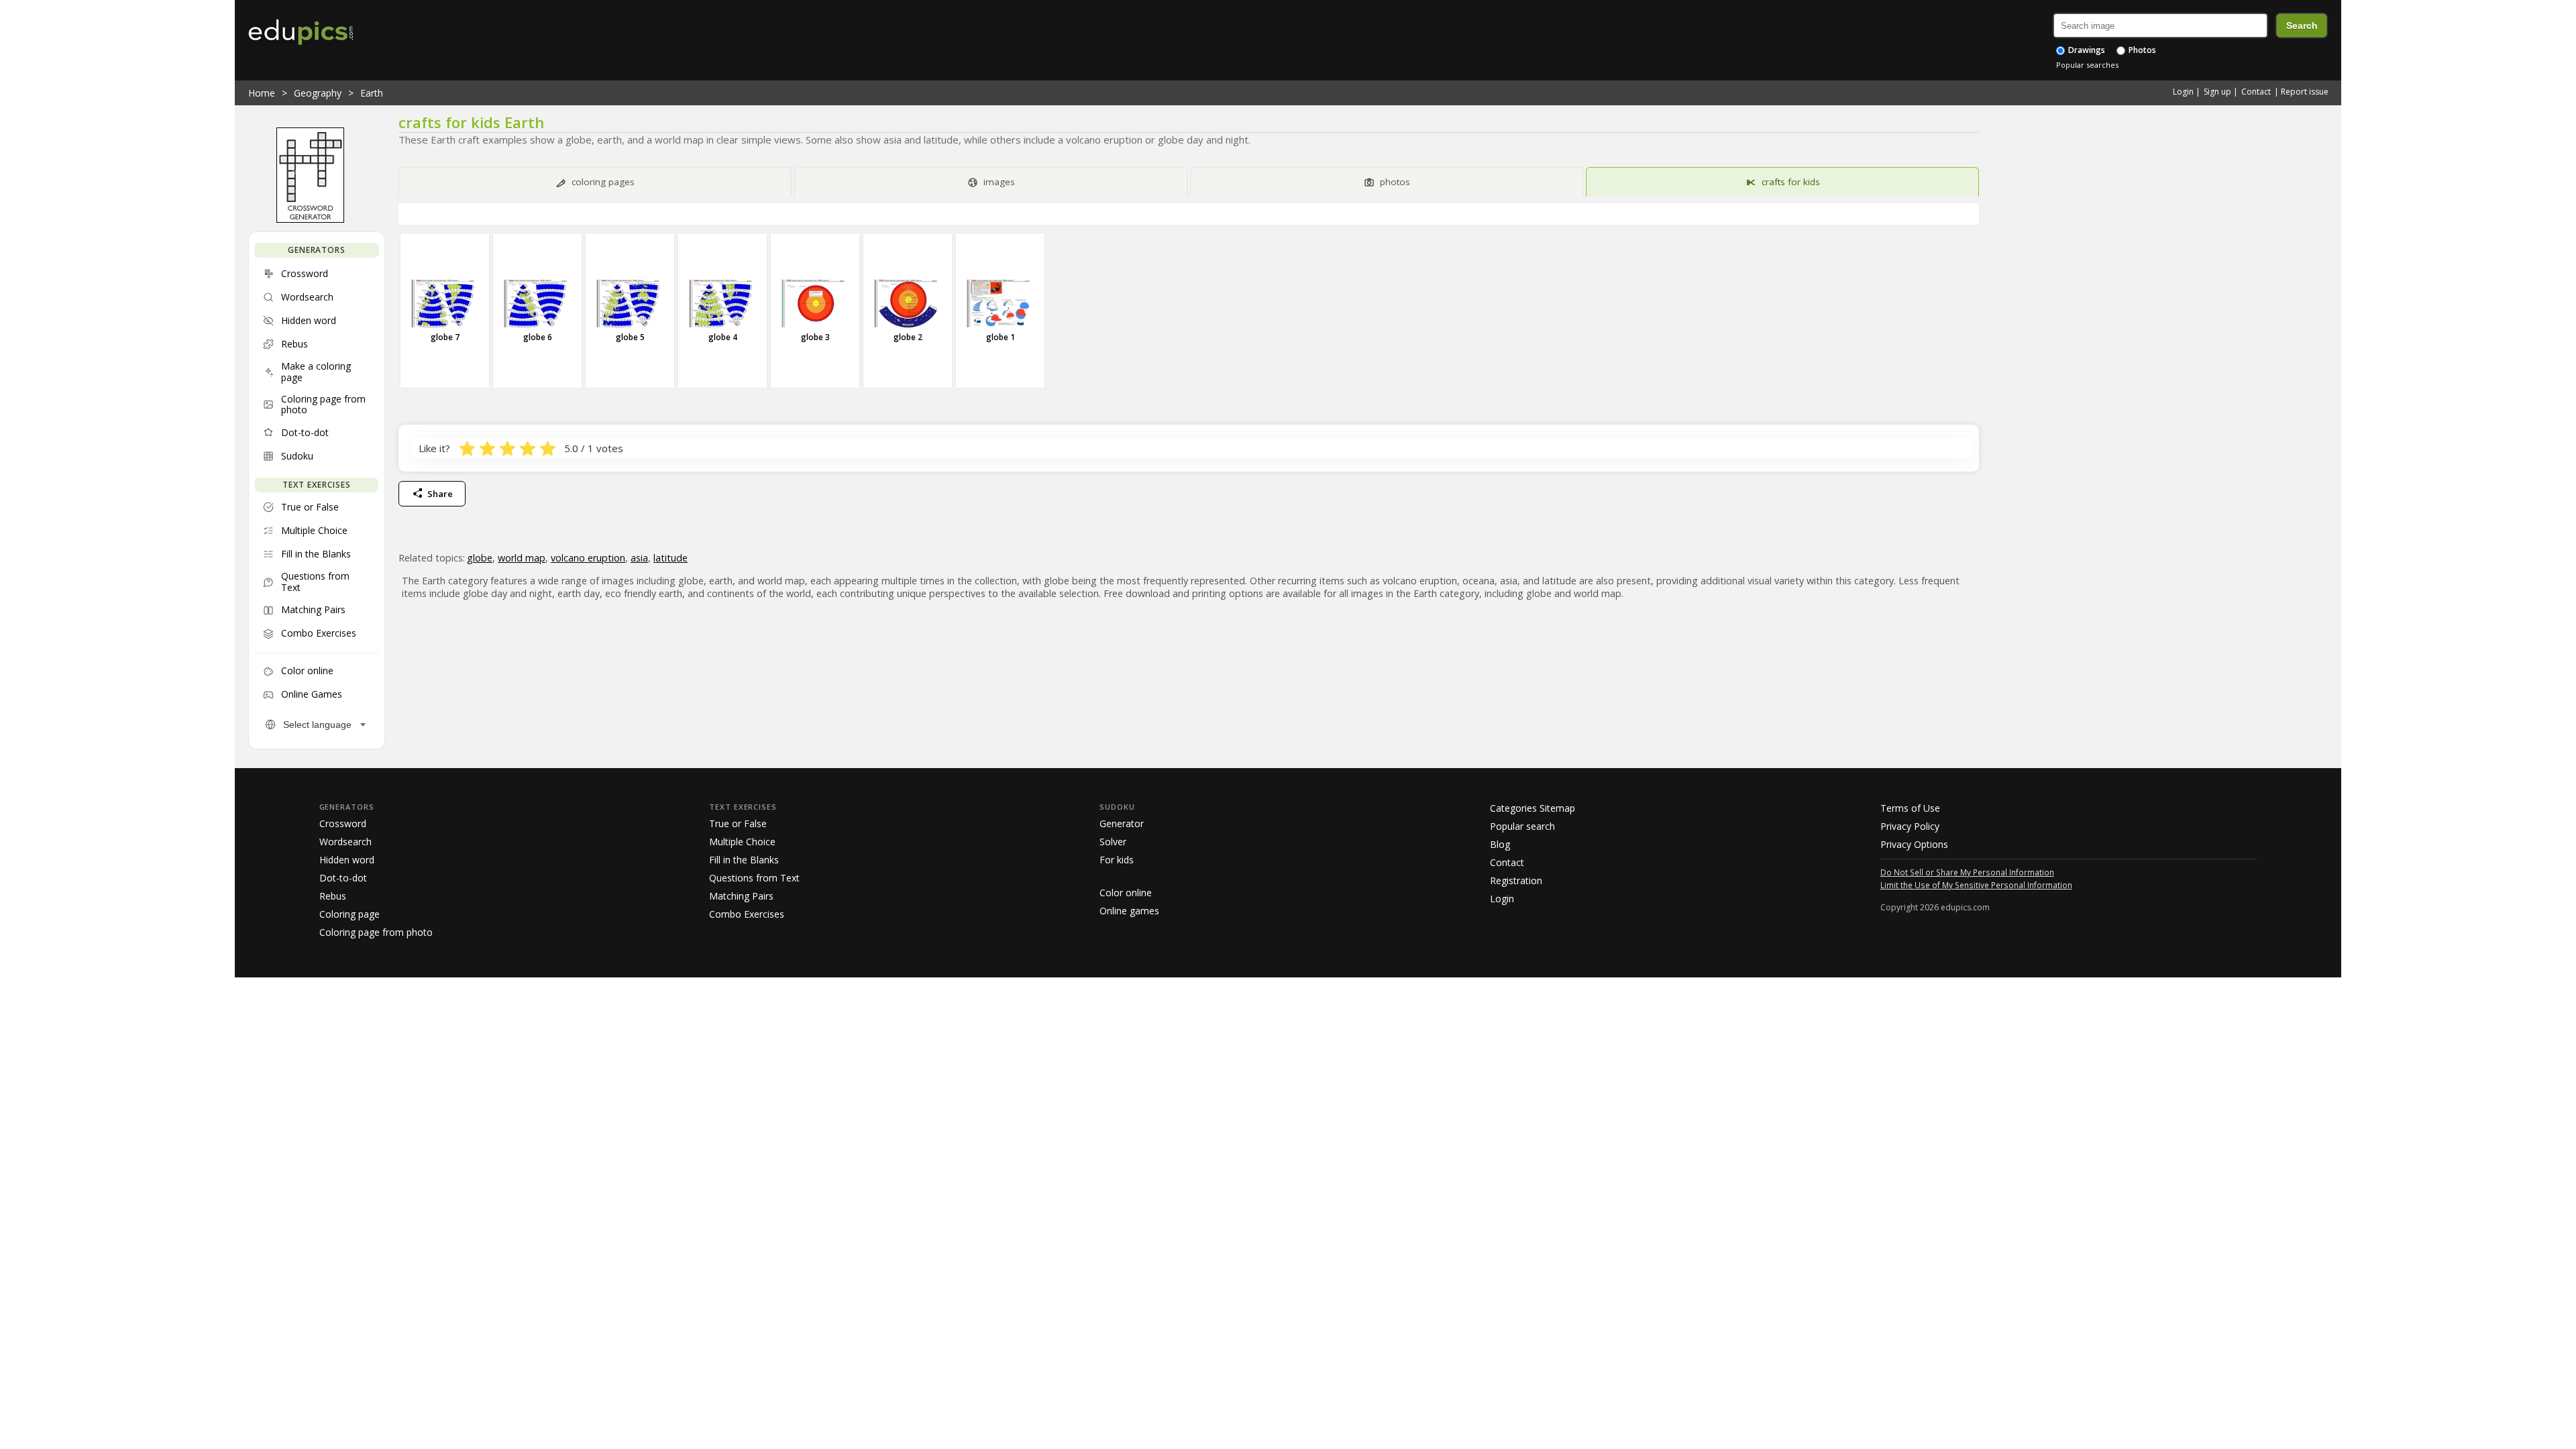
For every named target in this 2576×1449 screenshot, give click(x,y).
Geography (318, 93)
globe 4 (723, 337)
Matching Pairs (741, 896)
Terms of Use (1910, 808)
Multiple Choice (742, 842)
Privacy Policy (1910, 826)
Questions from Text (754, 878)
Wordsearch (345, 842)
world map (522, 558)
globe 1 (1001, 337)
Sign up (2217, 92)
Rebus (333, 896)
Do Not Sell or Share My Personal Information (1967, 872)
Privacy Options (1914, 844)
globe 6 (538, 337)
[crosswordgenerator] (310, 219)
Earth (372, 93)
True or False (738, 823)
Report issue (2305, 92)
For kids (1117, 860)
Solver (1113, 842)
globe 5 (630, 337)
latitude (670, 558)
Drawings (2086, 50)
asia (639, 558)
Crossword (343, 823)
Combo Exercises (747, 914)
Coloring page (350, 914)
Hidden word (347, 860)
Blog (1500, 844)
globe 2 (908, 337)
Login (2183, 92)
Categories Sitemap (1533, 808)
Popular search (1522, 826)
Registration (1516, 880)
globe (480, 558)
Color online (1126, 893)
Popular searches (2087, 65)
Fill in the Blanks (744, 860)
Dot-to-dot (343, 878)
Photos (2141, 50)
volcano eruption (588, 558)
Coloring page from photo (376, 932)
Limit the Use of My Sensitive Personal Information (1976, 885)
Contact (2256, 92)
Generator (1122, 823)
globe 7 (445, 337)
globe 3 (815, 337)
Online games (1129, 911)
